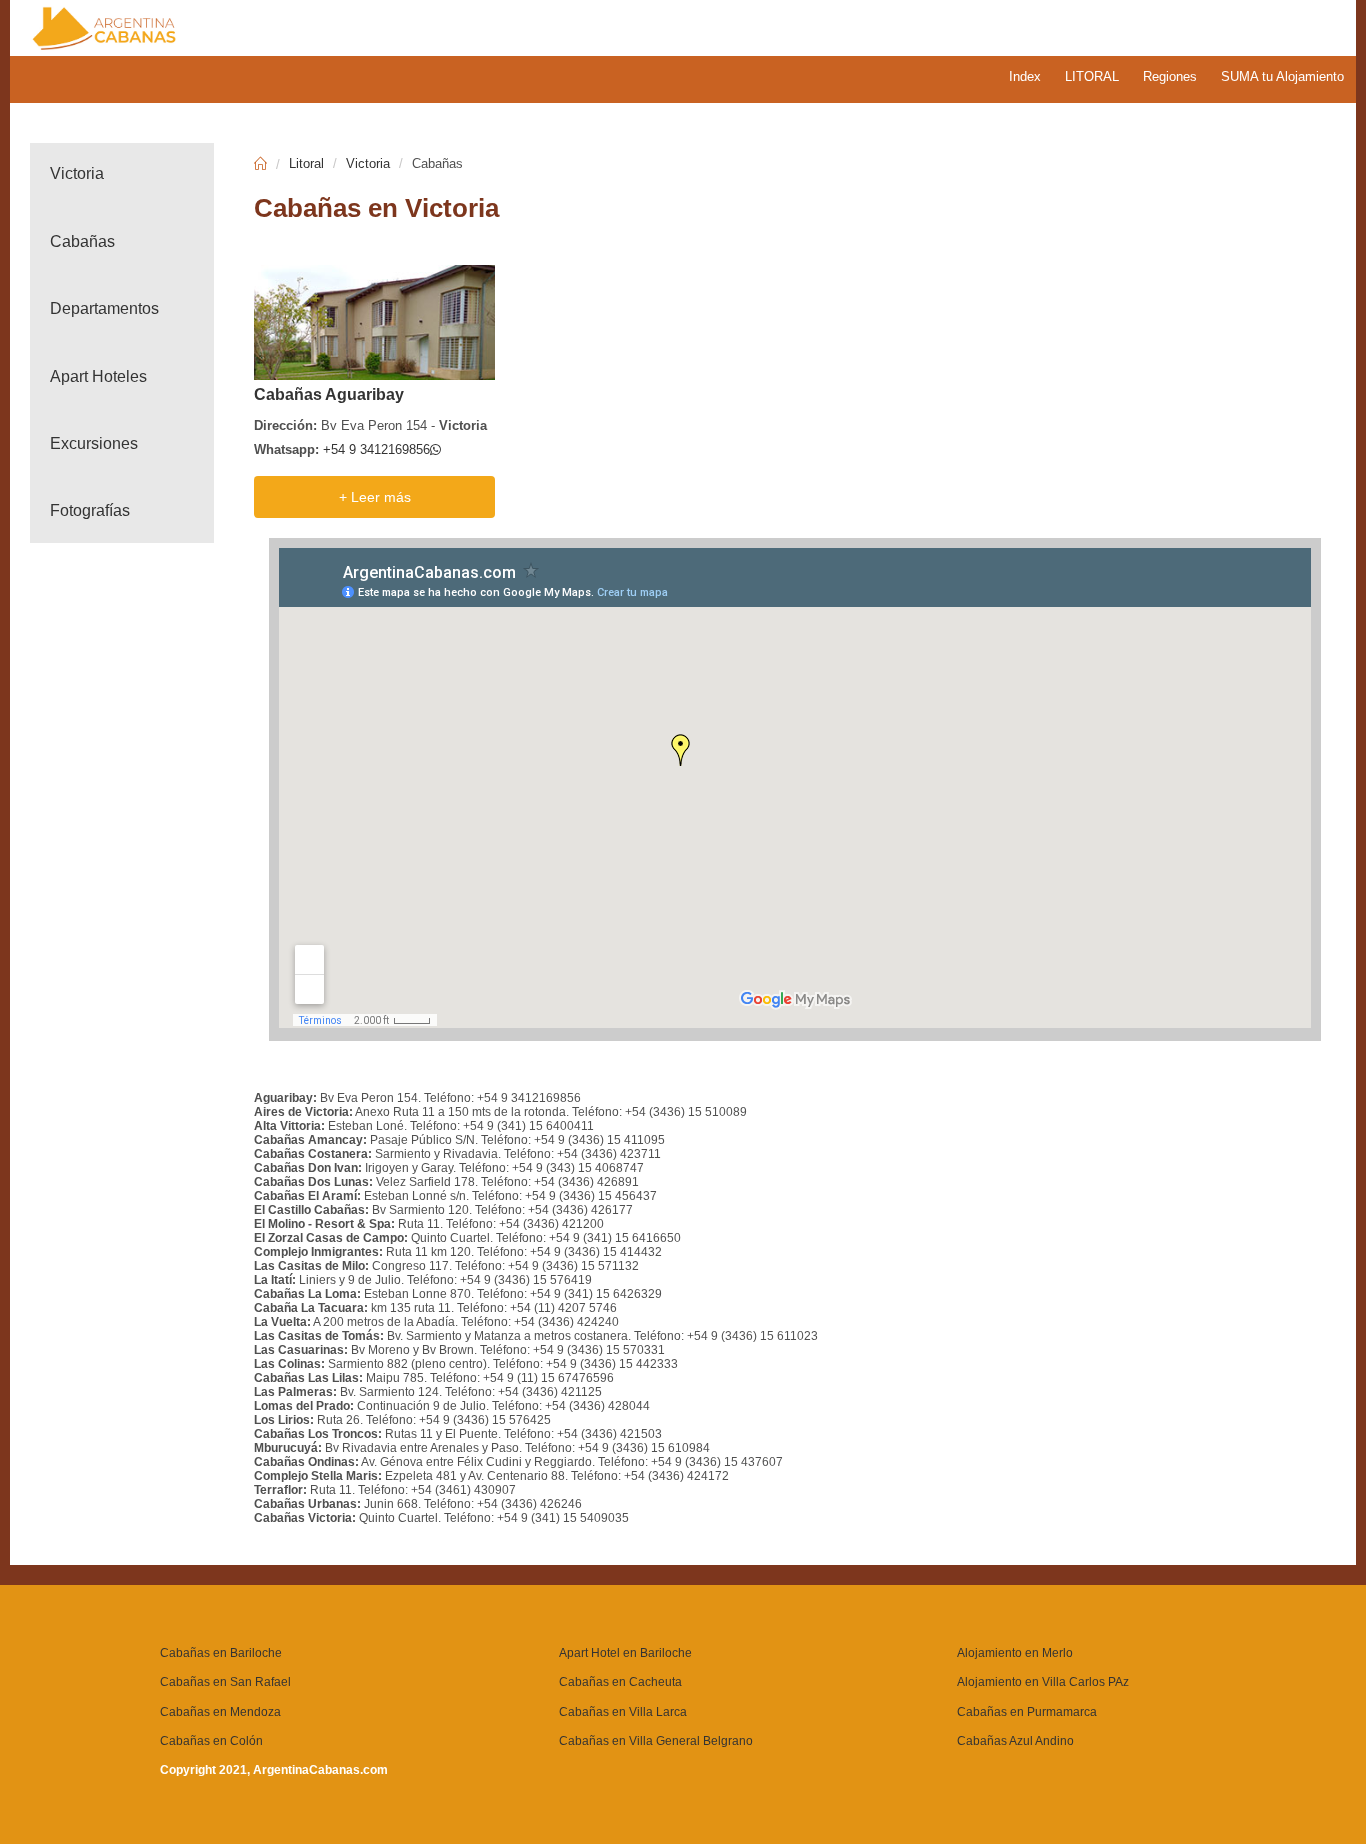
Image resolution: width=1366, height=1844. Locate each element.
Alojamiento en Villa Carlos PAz (1043, 1682)
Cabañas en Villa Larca (623, 1712)
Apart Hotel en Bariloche (625, 1653)
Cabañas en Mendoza (220, 1712)
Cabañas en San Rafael (225, 1682)
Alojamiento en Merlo (1015, 1653)
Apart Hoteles (98, 376)
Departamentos (104, 308)
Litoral (306, 163)
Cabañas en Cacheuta (620, 1682)
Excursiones (94, 443)
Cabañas (82, 241)
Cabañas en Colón (211, 1741)
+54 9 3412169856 (376, 449)
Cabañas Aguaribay (329, 394)
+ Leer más (375, 497)
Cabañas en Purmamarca (1027, 1712)
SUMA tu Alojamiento (1282, 76)
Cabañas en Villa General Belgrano (656, 1741)
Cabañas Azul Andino (1015, 1741)
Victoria (77, 173)
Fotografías (90, 510)
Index (1025, 76)
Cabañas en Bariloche (221, 1653)
